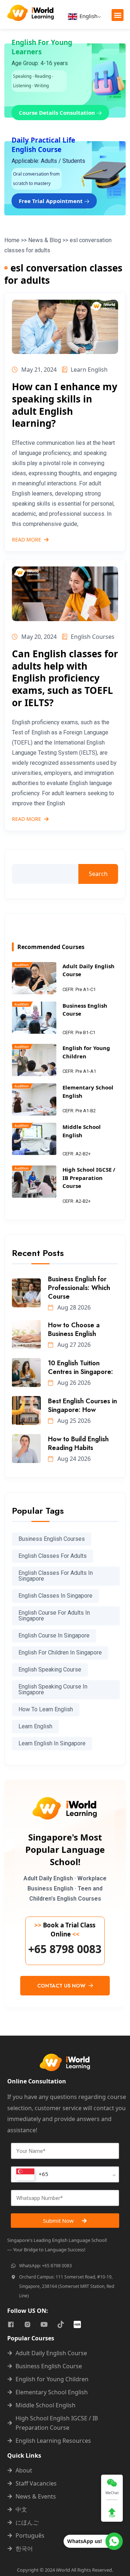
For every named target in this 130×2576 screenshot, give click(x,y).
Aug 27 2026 (73, 1345)
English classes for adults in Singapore (56, 1576)
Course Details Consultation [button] (58, 113)
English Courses (93, 637)
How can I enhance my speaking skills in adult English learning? (65, 405)
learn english (35, 1726)
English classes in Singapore (55, 1596)
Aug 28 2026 (73, 1307)
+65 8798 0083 (65, 1949)
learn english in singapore (52, 1743)
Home (12, 240)
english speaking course (50, 1669)
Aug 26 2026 (73, 1383)
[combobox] (65, 2174)
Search (98, 874)
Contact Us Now (62, 1986)
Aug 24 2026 (73, 1459)
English (88, 16)
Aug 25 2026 (73, 1421)
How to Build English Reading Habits (78, 1443)
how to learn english (46, 1709)
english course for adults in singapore (54, 1616)
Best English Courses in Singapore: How (83, 1405)
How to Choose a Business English (74, 1329)
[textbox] (32, 2174)
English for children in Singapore (60, 1652)
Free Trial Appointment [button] (51, 201)
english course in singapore (54, 1635)
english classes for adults (53, 1556)
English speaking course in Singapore (53, 1689)
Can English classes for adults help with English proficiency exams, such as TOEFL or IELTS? (65, 678)
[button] (118, 15)
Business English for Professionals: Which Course (79, 1288)
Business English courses (52, 1539)
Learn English (89, 370)
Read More (27, 540)
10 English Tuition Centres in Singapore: (81, 1367)
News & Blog (45, 240)
